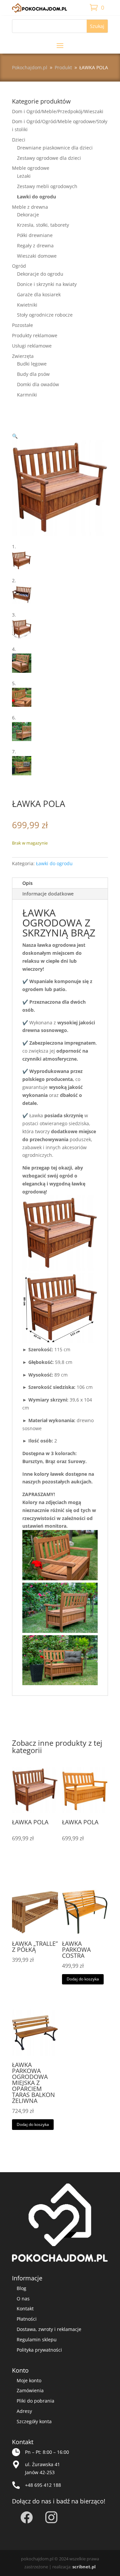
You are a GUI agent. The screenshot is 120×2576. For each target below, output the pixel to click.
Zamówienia (30, 2390)
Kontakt (25, 2309)
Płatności (27, 2319)
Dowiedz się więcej (34, 1863)
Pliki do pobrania (35, 2401)
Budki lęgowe (32, 364)
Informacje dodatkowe (48, 894)
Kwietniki (27, 305)
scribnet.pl (84, 2567)
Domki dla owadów (38, 384)
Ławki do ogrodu (36, 197)
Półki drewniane (35, 235)
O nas (23, 2299)
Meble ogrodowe (31, 168)
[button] (15, 436)
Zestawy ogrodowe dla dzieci (49, 158)
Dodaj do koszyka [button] (83, 1979)
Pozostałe (22, 325)
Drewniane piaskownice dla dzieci (55, 148)
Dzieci (19, 140)
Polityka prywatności (39, 2350)
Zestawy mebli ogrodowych (47, 186)
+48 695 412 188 (43, 2485)
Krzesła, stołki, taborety (43, 225)
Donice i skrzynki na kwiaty (47, 284)
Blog (21, 2288)
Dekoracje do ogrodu (40, 274)
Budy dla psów (33, 374)
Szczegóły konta (34, 2421)
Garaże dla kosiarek (39, 294)
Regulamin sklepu (37, 2339)
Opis (27, 883)
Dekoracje (28, 215)
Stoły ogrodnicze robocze (45, 315)
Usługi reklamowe (32, 346)
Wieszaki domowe (37, 256)
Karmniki (27, 395)
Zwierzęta (23, 356)
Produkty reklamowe (35, 335)
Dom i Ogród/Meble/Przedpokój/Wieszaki (58, 111)
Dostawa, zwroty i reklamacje (49, 2329)
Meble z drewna (30, 207)
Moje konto (29, 2380)
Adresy (24, 2411)
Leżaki (24, 176)
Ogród (19, 266)
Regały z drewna (35, 246)
